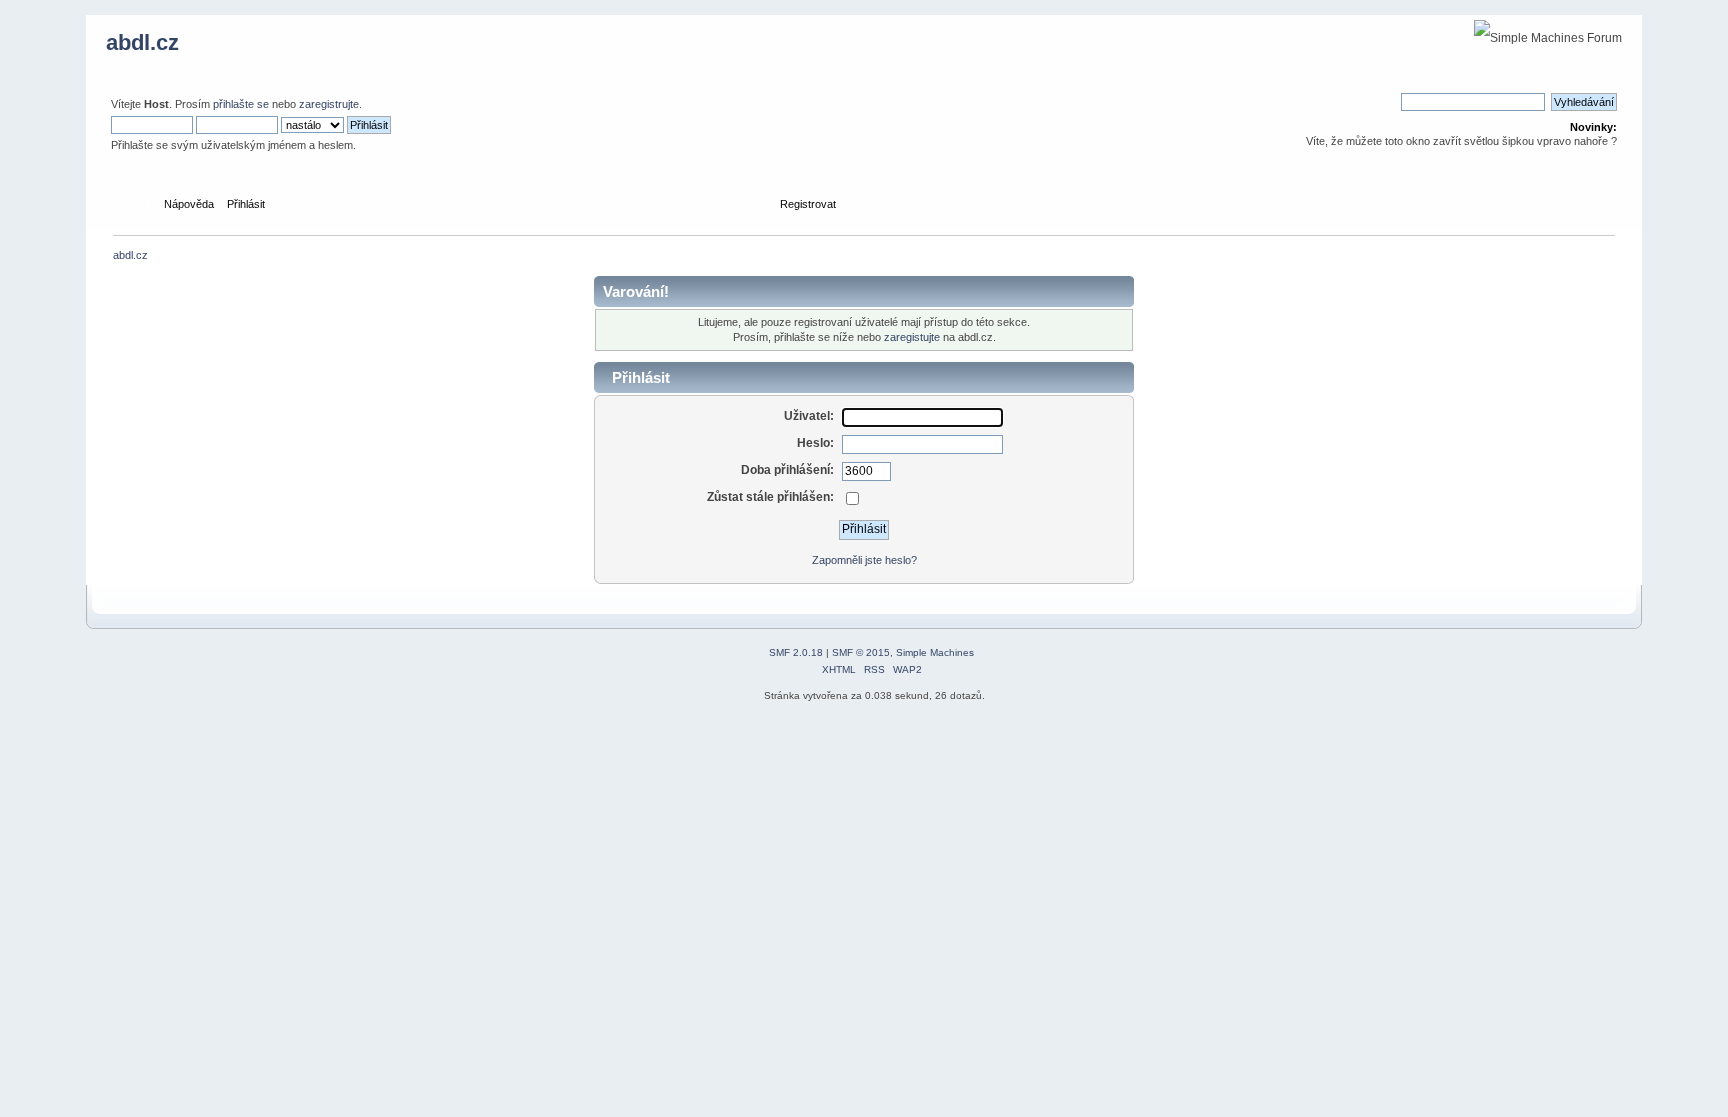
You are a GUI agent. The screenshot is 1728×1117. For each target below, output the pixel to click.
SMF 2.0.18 (796, 652)
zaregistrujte (329, 104)
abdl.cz (142, 42)
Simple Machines (935, 652)
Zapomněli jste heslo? (864, 560)
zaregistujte (912, 337)
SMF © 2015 (861, 652)
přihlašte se (241, 104)
